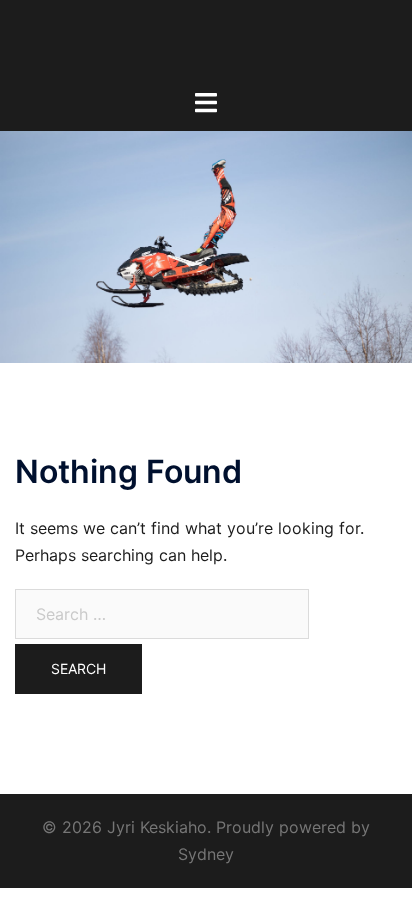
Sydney (206, 854)
